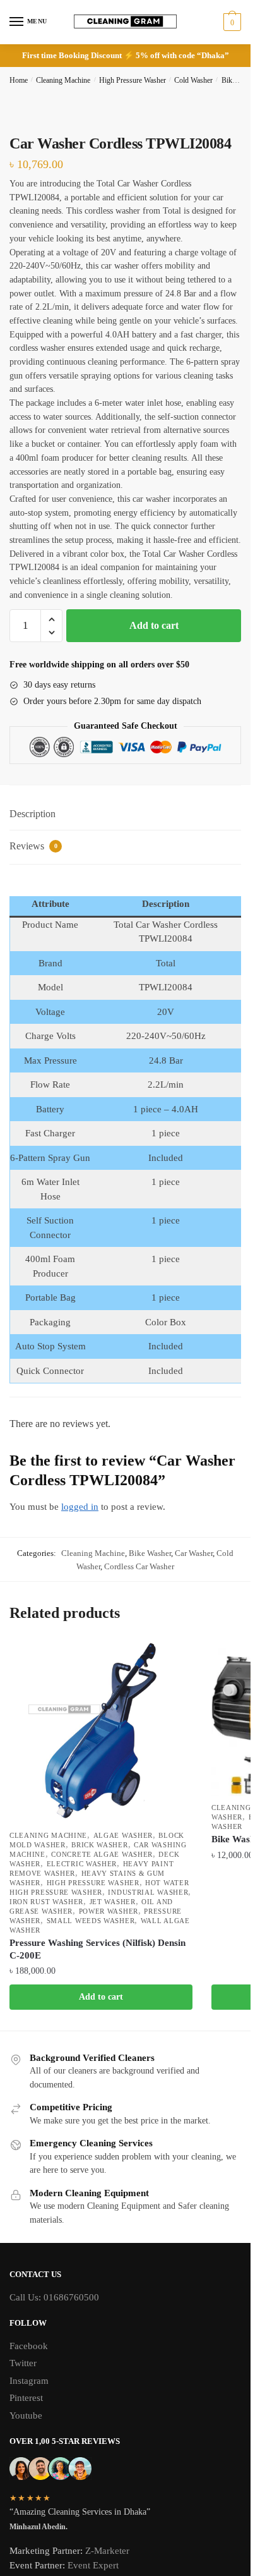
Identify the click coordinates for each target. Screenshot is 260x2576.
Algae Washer (123, 1835)
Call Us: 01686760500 (54, 2297)
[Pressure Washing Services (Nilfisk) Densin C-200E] (101, 1732)
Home (19, 80)
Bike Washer (240, 80)
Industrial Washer (148, 1892)
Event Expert (93, 2565)
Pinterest (26, 2398)
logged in (80, 1507)
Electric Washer (82, 1864)
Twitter (23, 2363)
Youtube (26, 2415)
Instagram (29, 2381)
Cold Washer (193, 80)
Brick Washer (99, 1845)
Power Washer (109, 1911)
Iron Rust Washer (46, 1902)
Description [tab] (32, 814)
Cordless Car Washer (139, 1566)
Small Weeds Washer (91, 1921)
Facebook (29, 2346)
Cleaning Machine (63, 80)
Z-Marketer (107, 2551)
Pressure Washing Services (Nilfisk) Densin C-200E (98, 1949)
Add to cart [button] (101, 1997)
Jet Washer (113, 1902)
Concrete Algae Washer (102, 1854)
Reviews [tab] (33, 846)
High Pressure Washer (133, 80)
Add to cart (154, 625)
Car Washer (194, 1553)
